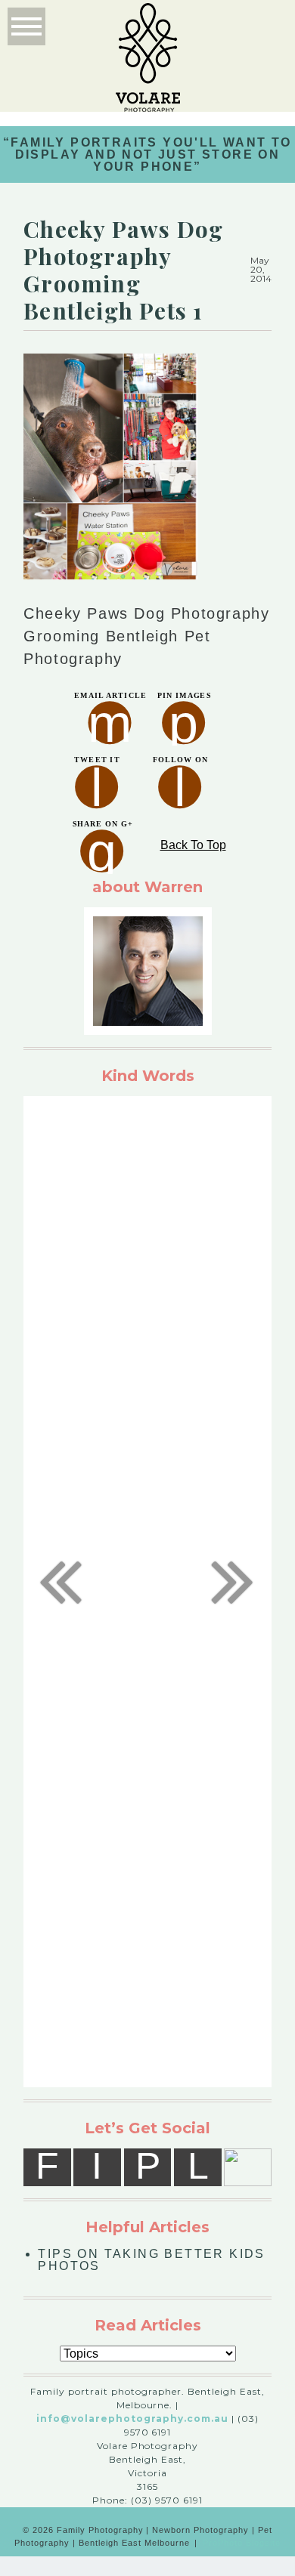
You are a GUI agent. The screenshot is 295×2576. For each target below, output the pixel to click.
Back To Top (193, 845)
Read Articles (148, 2325)
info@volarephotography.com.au (132, 2418)
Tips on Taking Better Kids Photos (151, 2260)
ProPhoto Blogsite (242, 2543)
